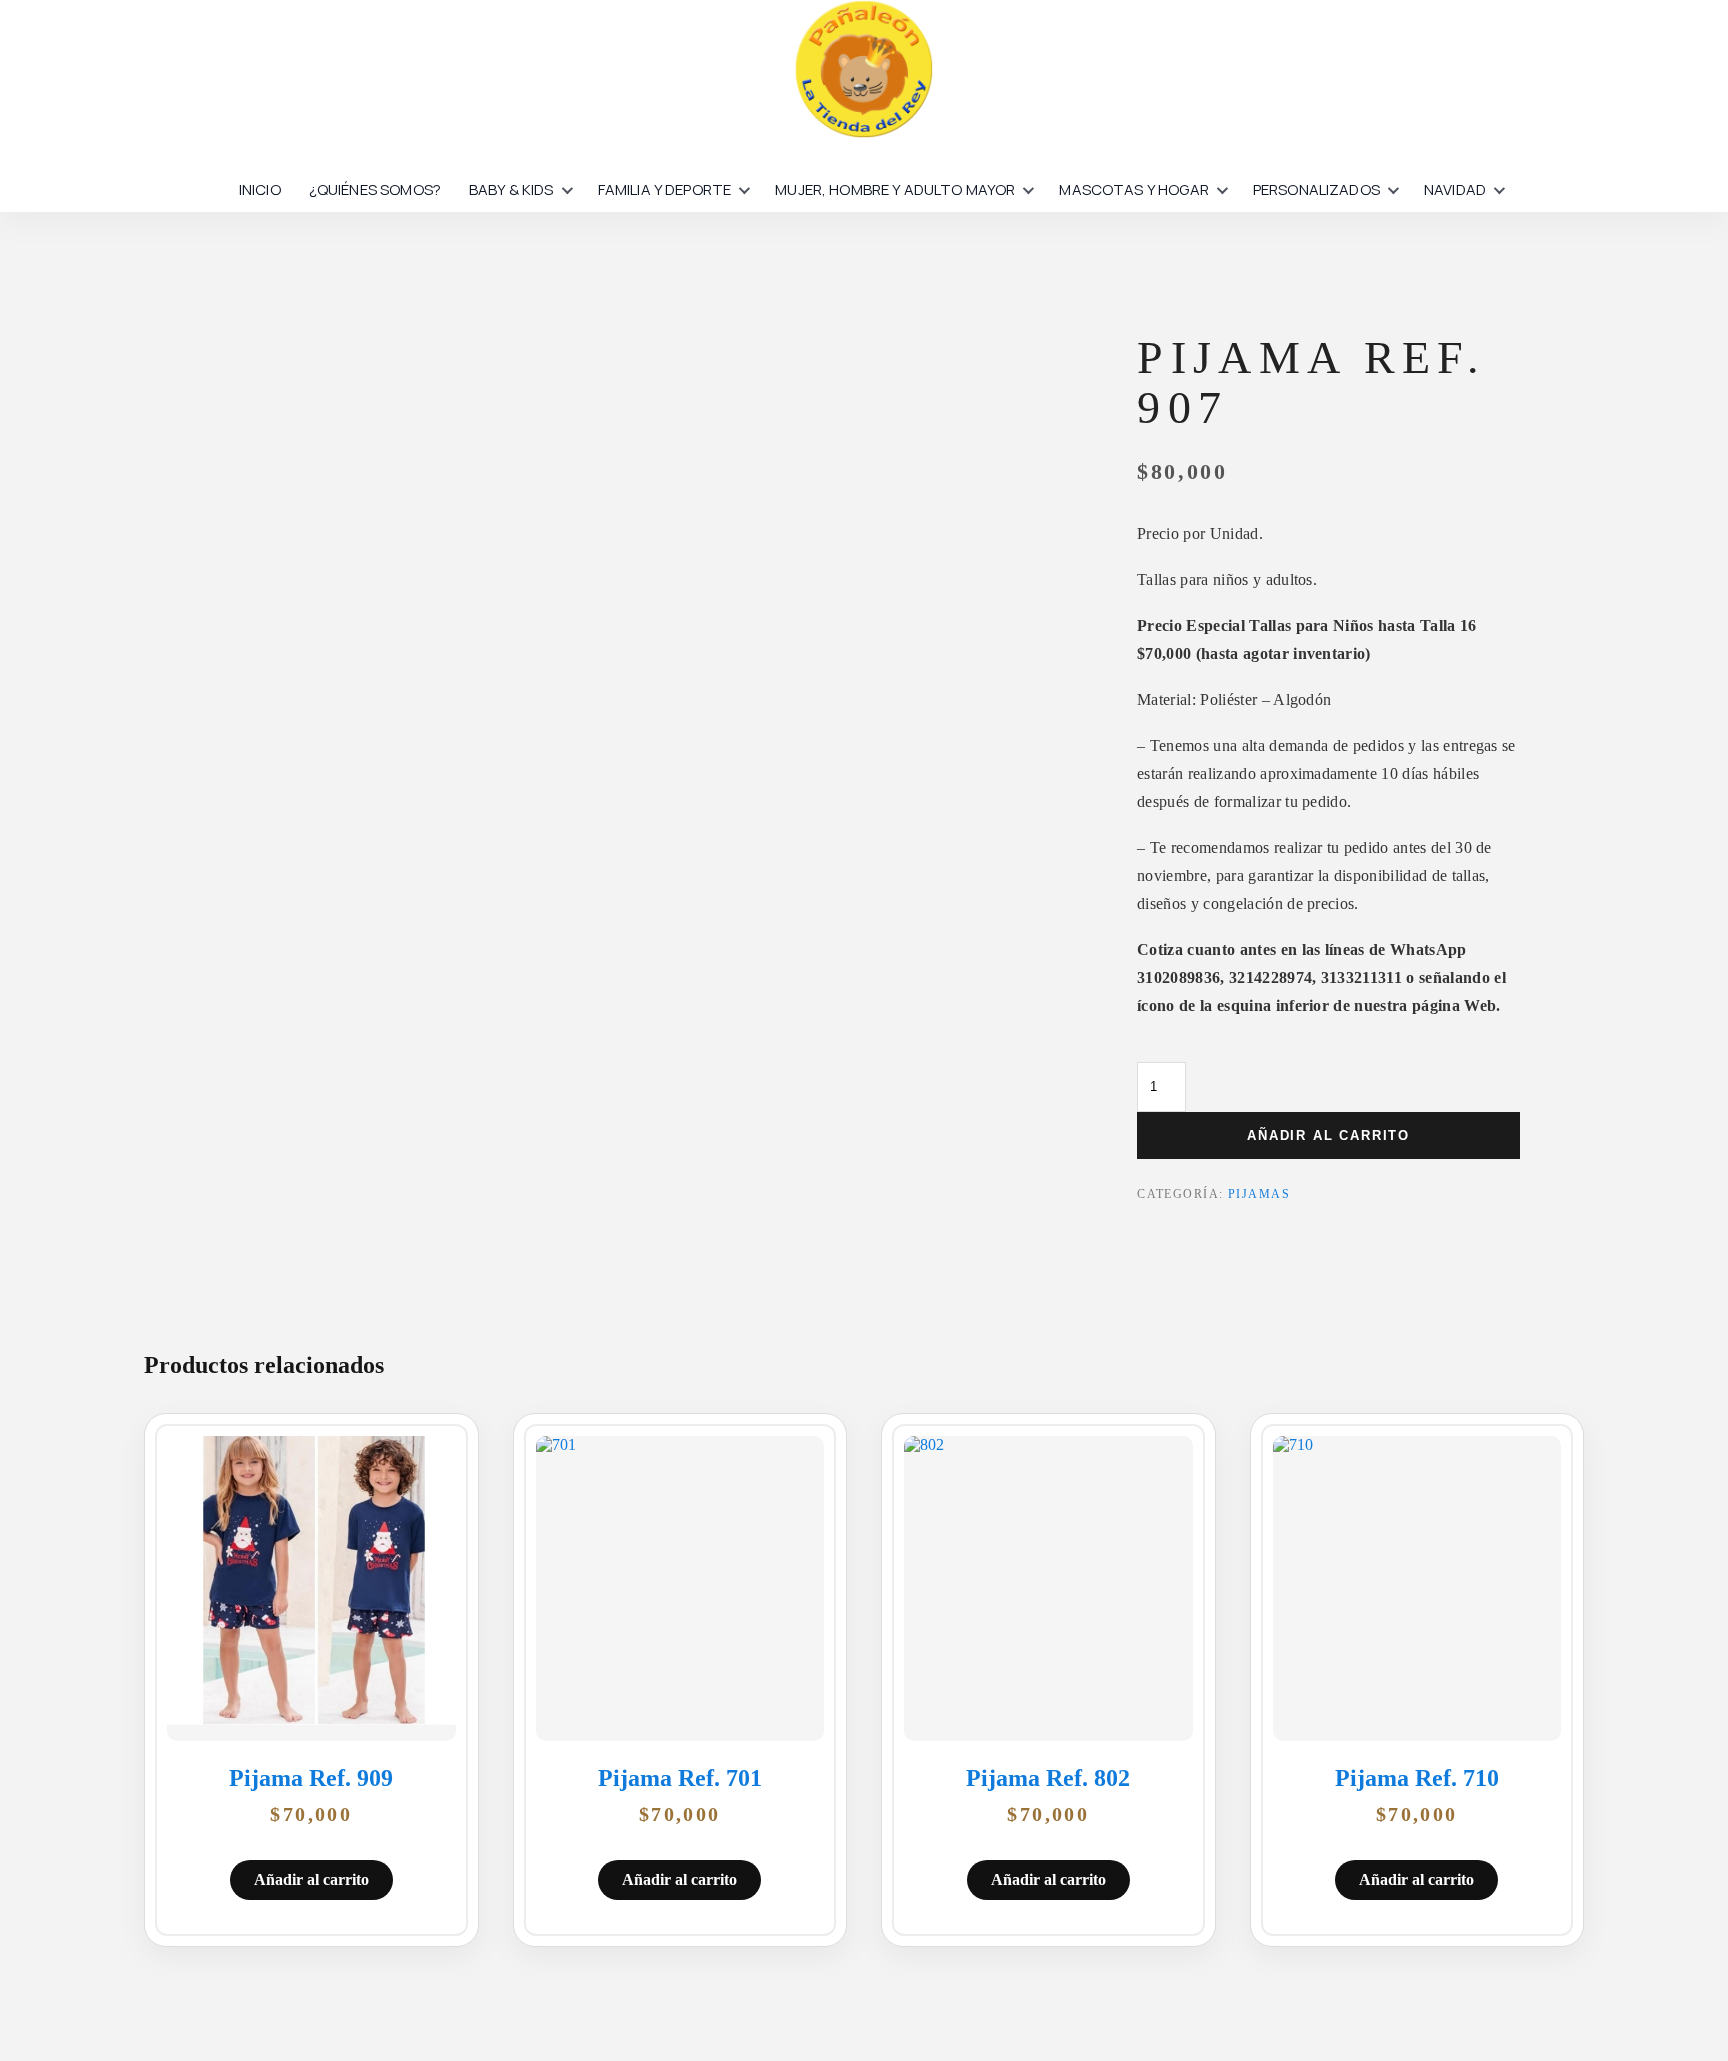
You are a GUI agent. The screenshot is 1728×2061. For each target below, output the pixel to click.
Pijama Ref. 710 (1417, 1777)
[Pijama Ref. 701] (680, 1588)
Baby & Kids (511, 189)
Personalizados (1316, 189)
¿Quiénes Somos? (375, 189)
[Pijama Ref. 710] (1417, 1588)
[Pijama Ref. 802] (1048, 1588)
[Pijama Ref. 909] (311, 1588)
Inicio (260, 189)
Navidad (1455, 189)
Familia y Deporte (665, 189)
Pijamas (1259, 1194)
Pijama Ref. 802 (1048, 1777)
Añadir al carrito (1328, 1135)
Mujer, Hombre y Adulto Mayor (895, 189)
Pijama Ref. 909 (311, 1777)
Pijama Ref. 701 (680, 1777)
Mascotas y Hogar (1133, 189)
